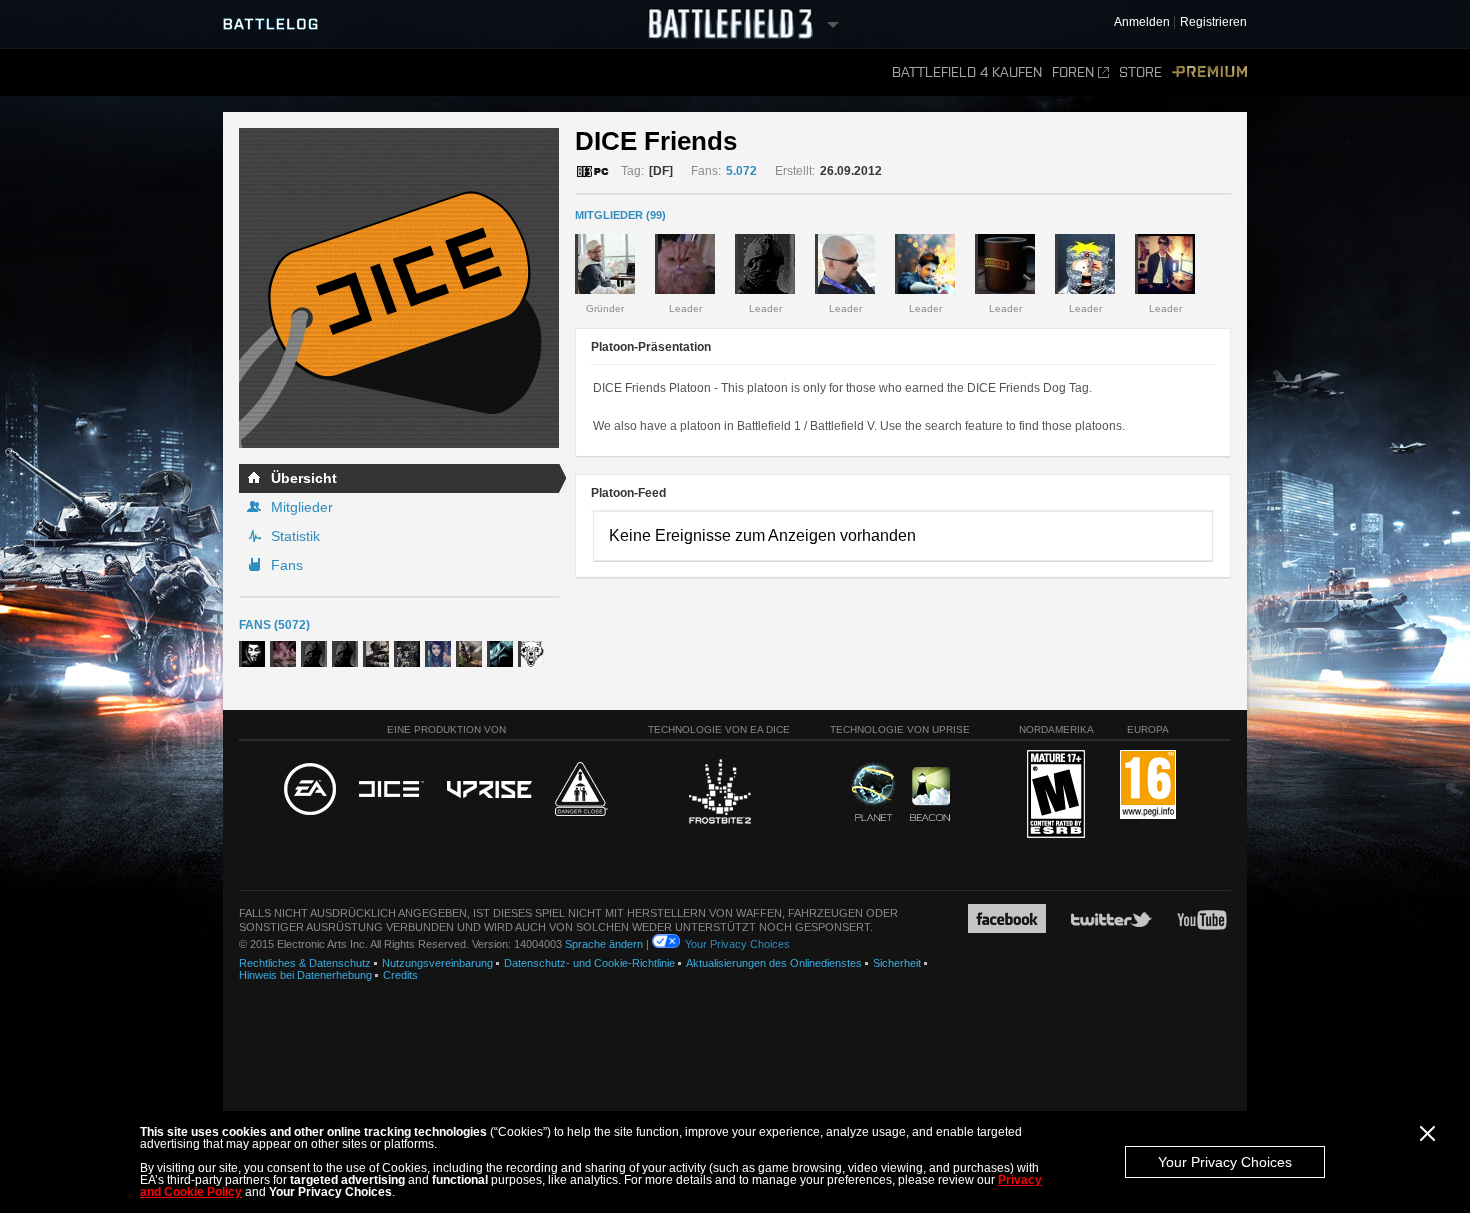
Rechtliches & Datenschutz (305, 963)
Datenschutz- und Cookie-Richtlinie (589, 963)
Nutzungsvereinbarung (437, 963)
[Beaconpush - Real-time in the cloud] (930, 795)
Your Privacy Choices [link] (737, 944)
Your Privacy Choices (1225, 1162)
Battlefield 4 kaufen (967, 72)
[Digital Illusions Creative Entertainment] (391, 790)
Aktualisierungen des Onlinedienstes (774, 963)
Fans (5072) (274, 625)
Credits (400, 975)
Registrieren (1213, 22)
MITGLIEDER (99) (620, 215)
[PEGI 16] (1148, 785)
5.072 (741, 171)
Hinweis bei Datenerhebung (305, 975)
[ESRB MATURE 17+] (1056, 795)
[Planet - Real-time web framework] (873, 792)
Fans (287, 565)
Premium (1209, 72)
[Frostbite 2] (719, 794)
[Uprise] (489, 790)
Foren (1073, 72)
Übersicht (304, 478)
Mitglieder (302, 507)
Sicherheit (897, 963)
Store (1140, 72)
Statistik (295, 536)
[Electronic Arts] (310, 790)
